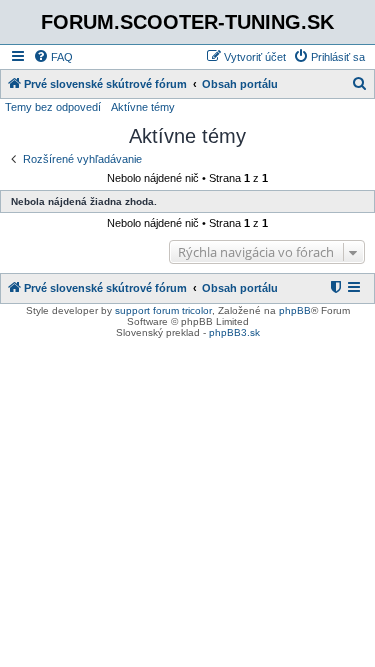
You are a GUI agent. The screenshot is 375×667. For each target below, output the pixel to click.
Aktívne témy (143, 107)
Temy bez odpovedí (53, 107)
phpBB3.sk (234, 332)
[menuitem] (53, 57)
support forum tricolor (163, 310)
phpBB (295, 310)
